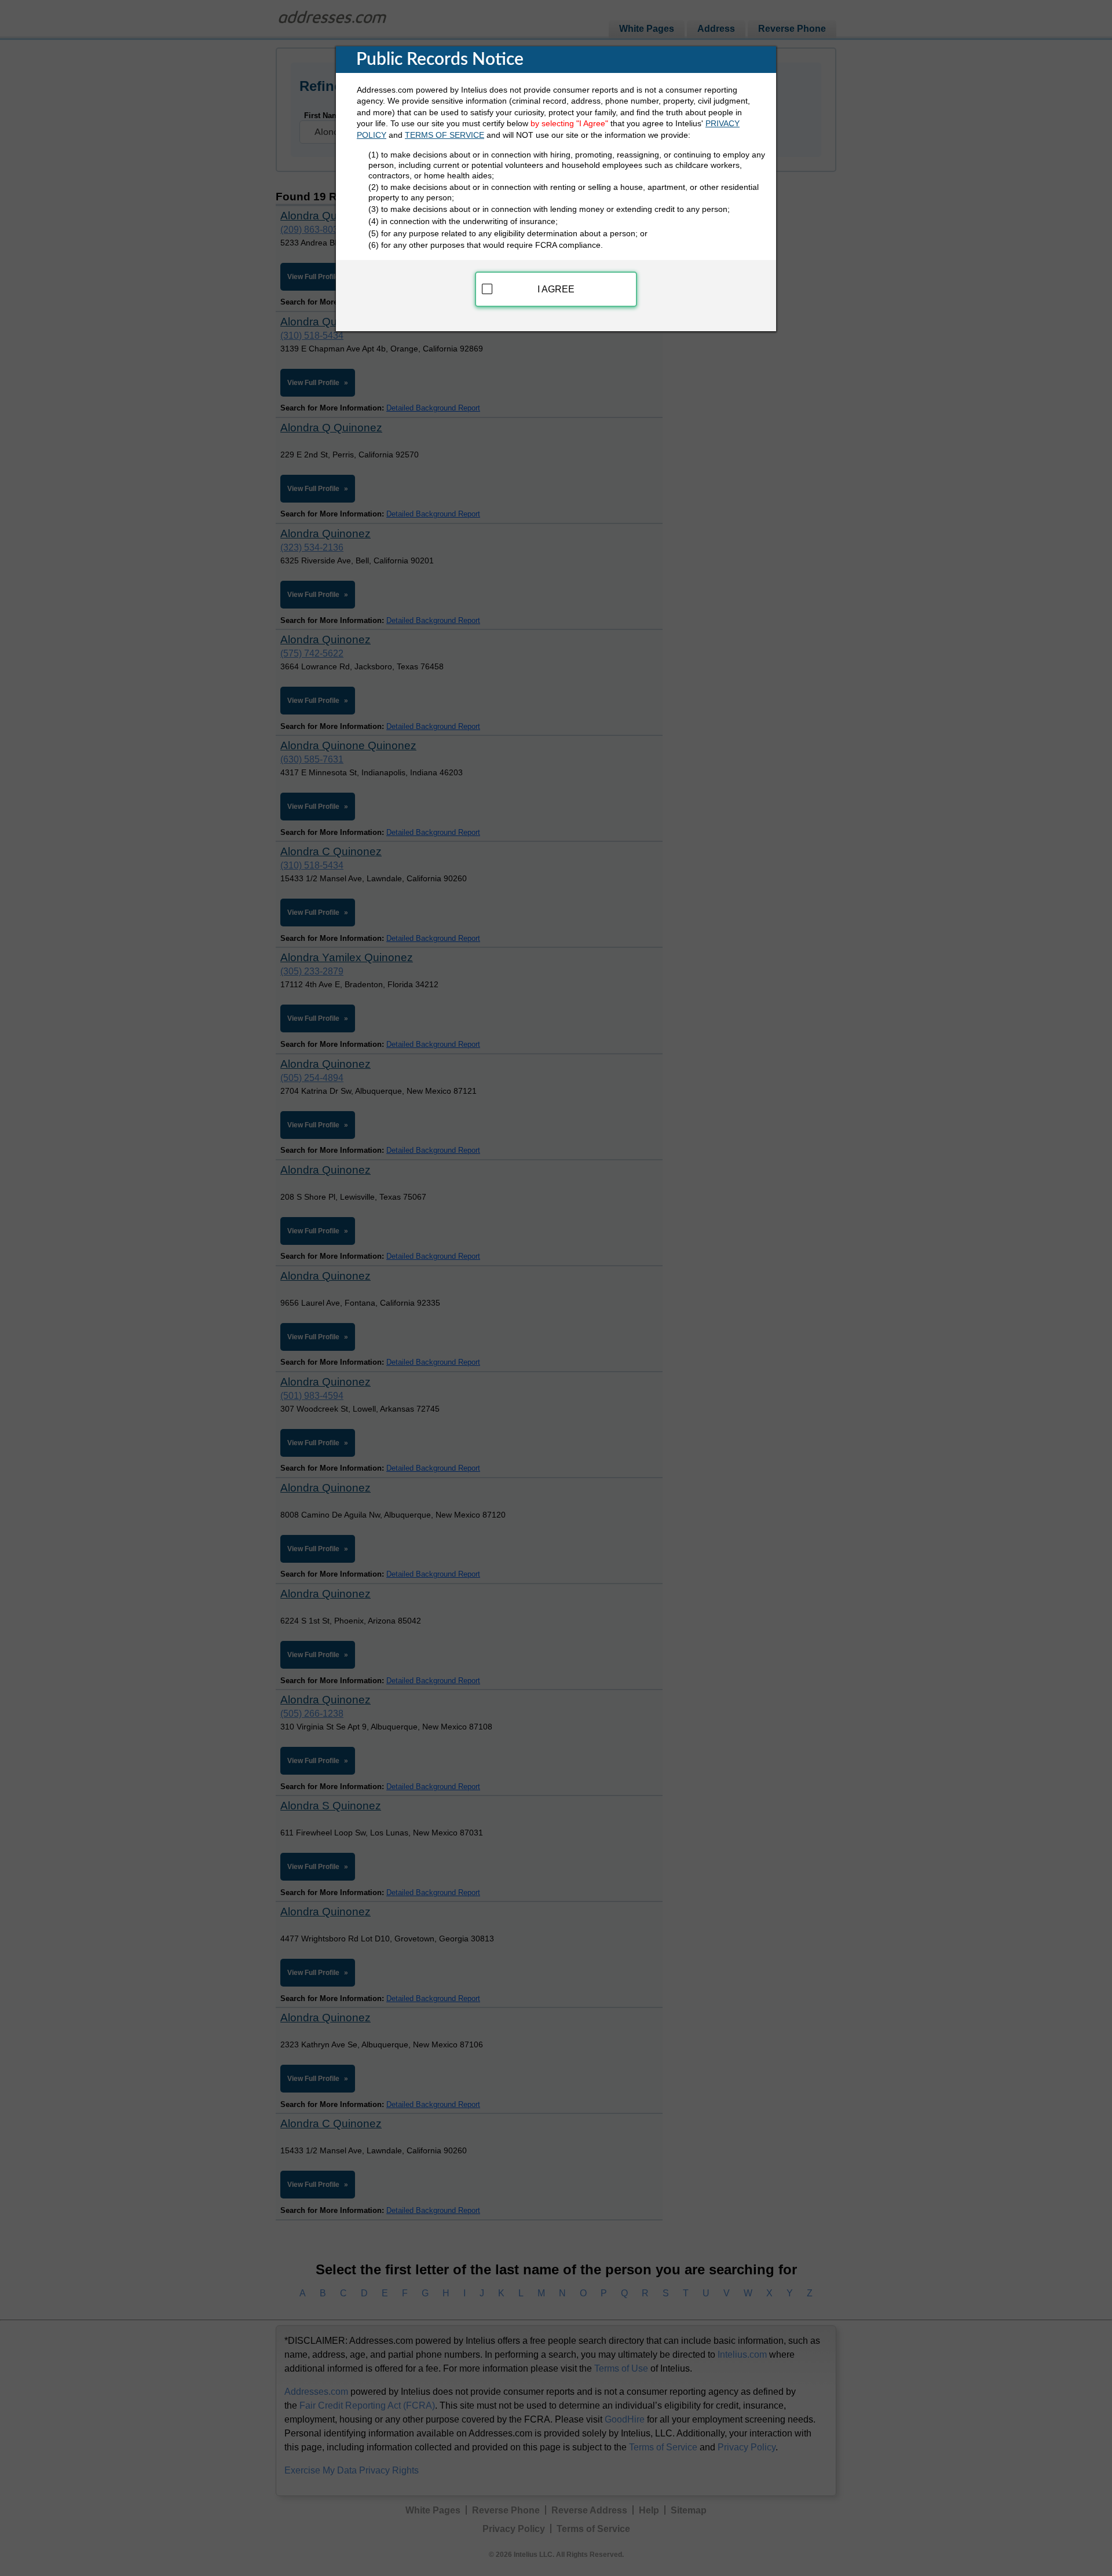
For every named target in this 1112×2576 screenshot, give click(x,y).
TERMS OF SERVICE (445, 135)
